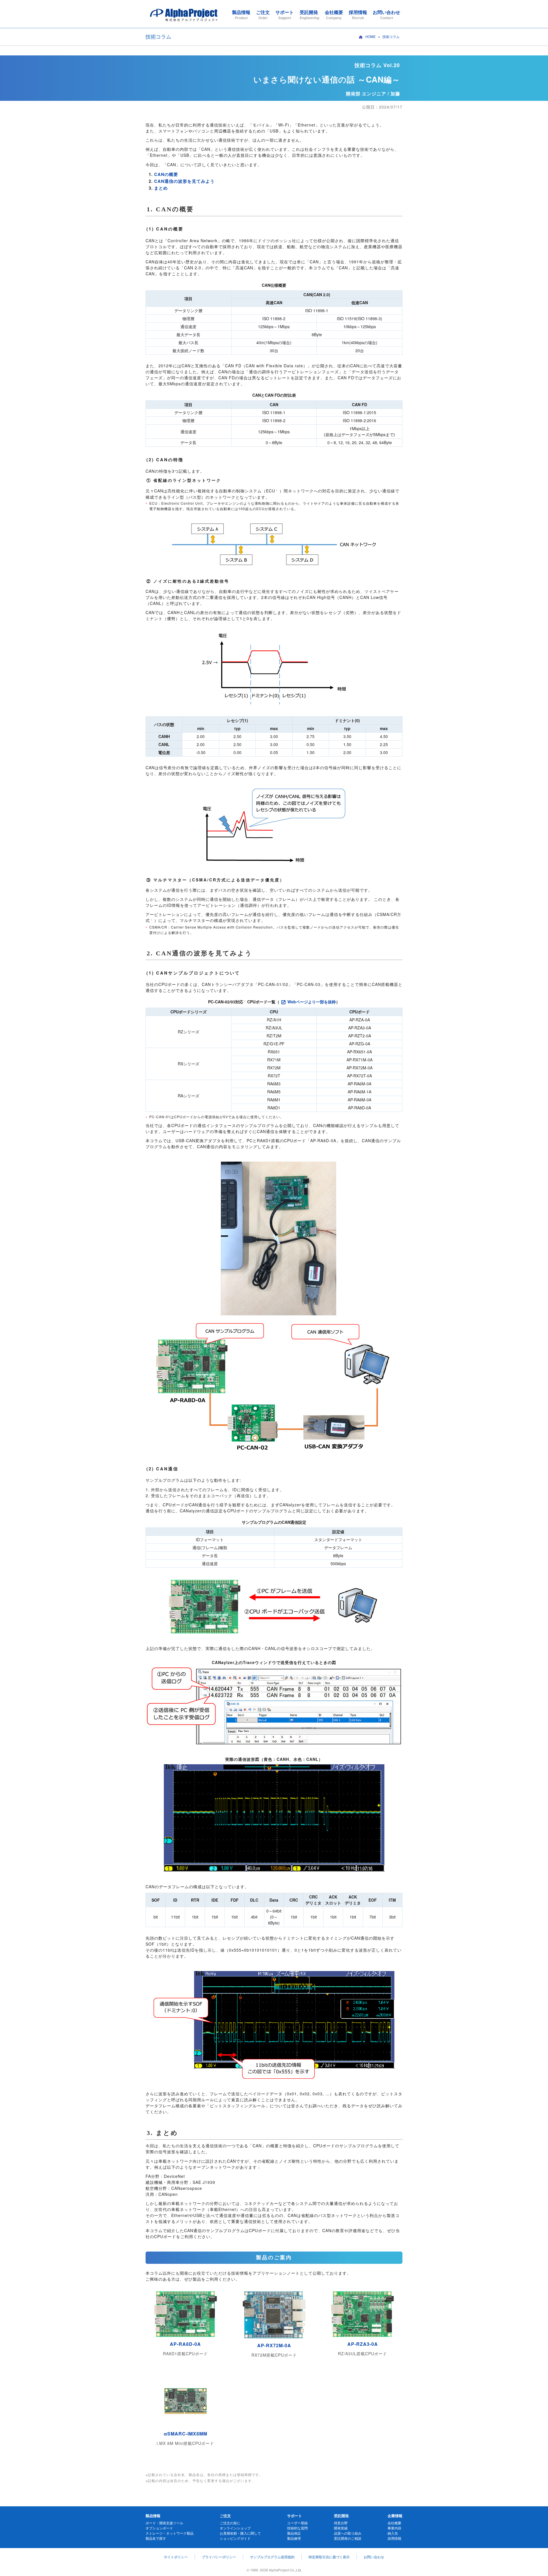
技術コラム (391, 36)
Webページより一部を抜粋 (312, 1002)
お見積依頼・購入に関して (240, 2533)
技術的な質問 (297, 2528)
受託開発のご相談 (348, 2538)
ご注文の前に (230, 2523)
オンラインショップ (235, 2528)
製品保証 (294, 2533)
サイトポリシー (176, 2557)
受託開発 (309, 14)
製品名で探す (156, 2538)
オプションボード (159, 2528)
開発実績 (341, 2528)
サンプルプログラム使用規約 (272, 2557)
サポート (285, 14)
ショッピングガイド (235, 2538)
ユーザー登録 (297, 2523)
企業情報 (395, 2516)
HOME (370, 36)
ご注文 (263, 14)
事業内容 (394, 2528)
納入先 (393, 2533)
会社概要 (334, 14)
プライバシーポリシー (219, 2557)
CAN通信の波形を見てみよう (184, 181)
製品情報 (241, 14)
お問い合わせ (386, 14)
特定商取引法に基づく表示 (329, 2557)
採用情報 (358, 14)
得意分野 (341, 2523)
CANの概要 (166, 174)
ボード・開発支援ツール (164, 2523)
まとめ (161, 188)
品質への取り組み (348, 2533)
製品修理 (294, 2538)
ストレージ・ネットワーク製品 (170, 2533)
